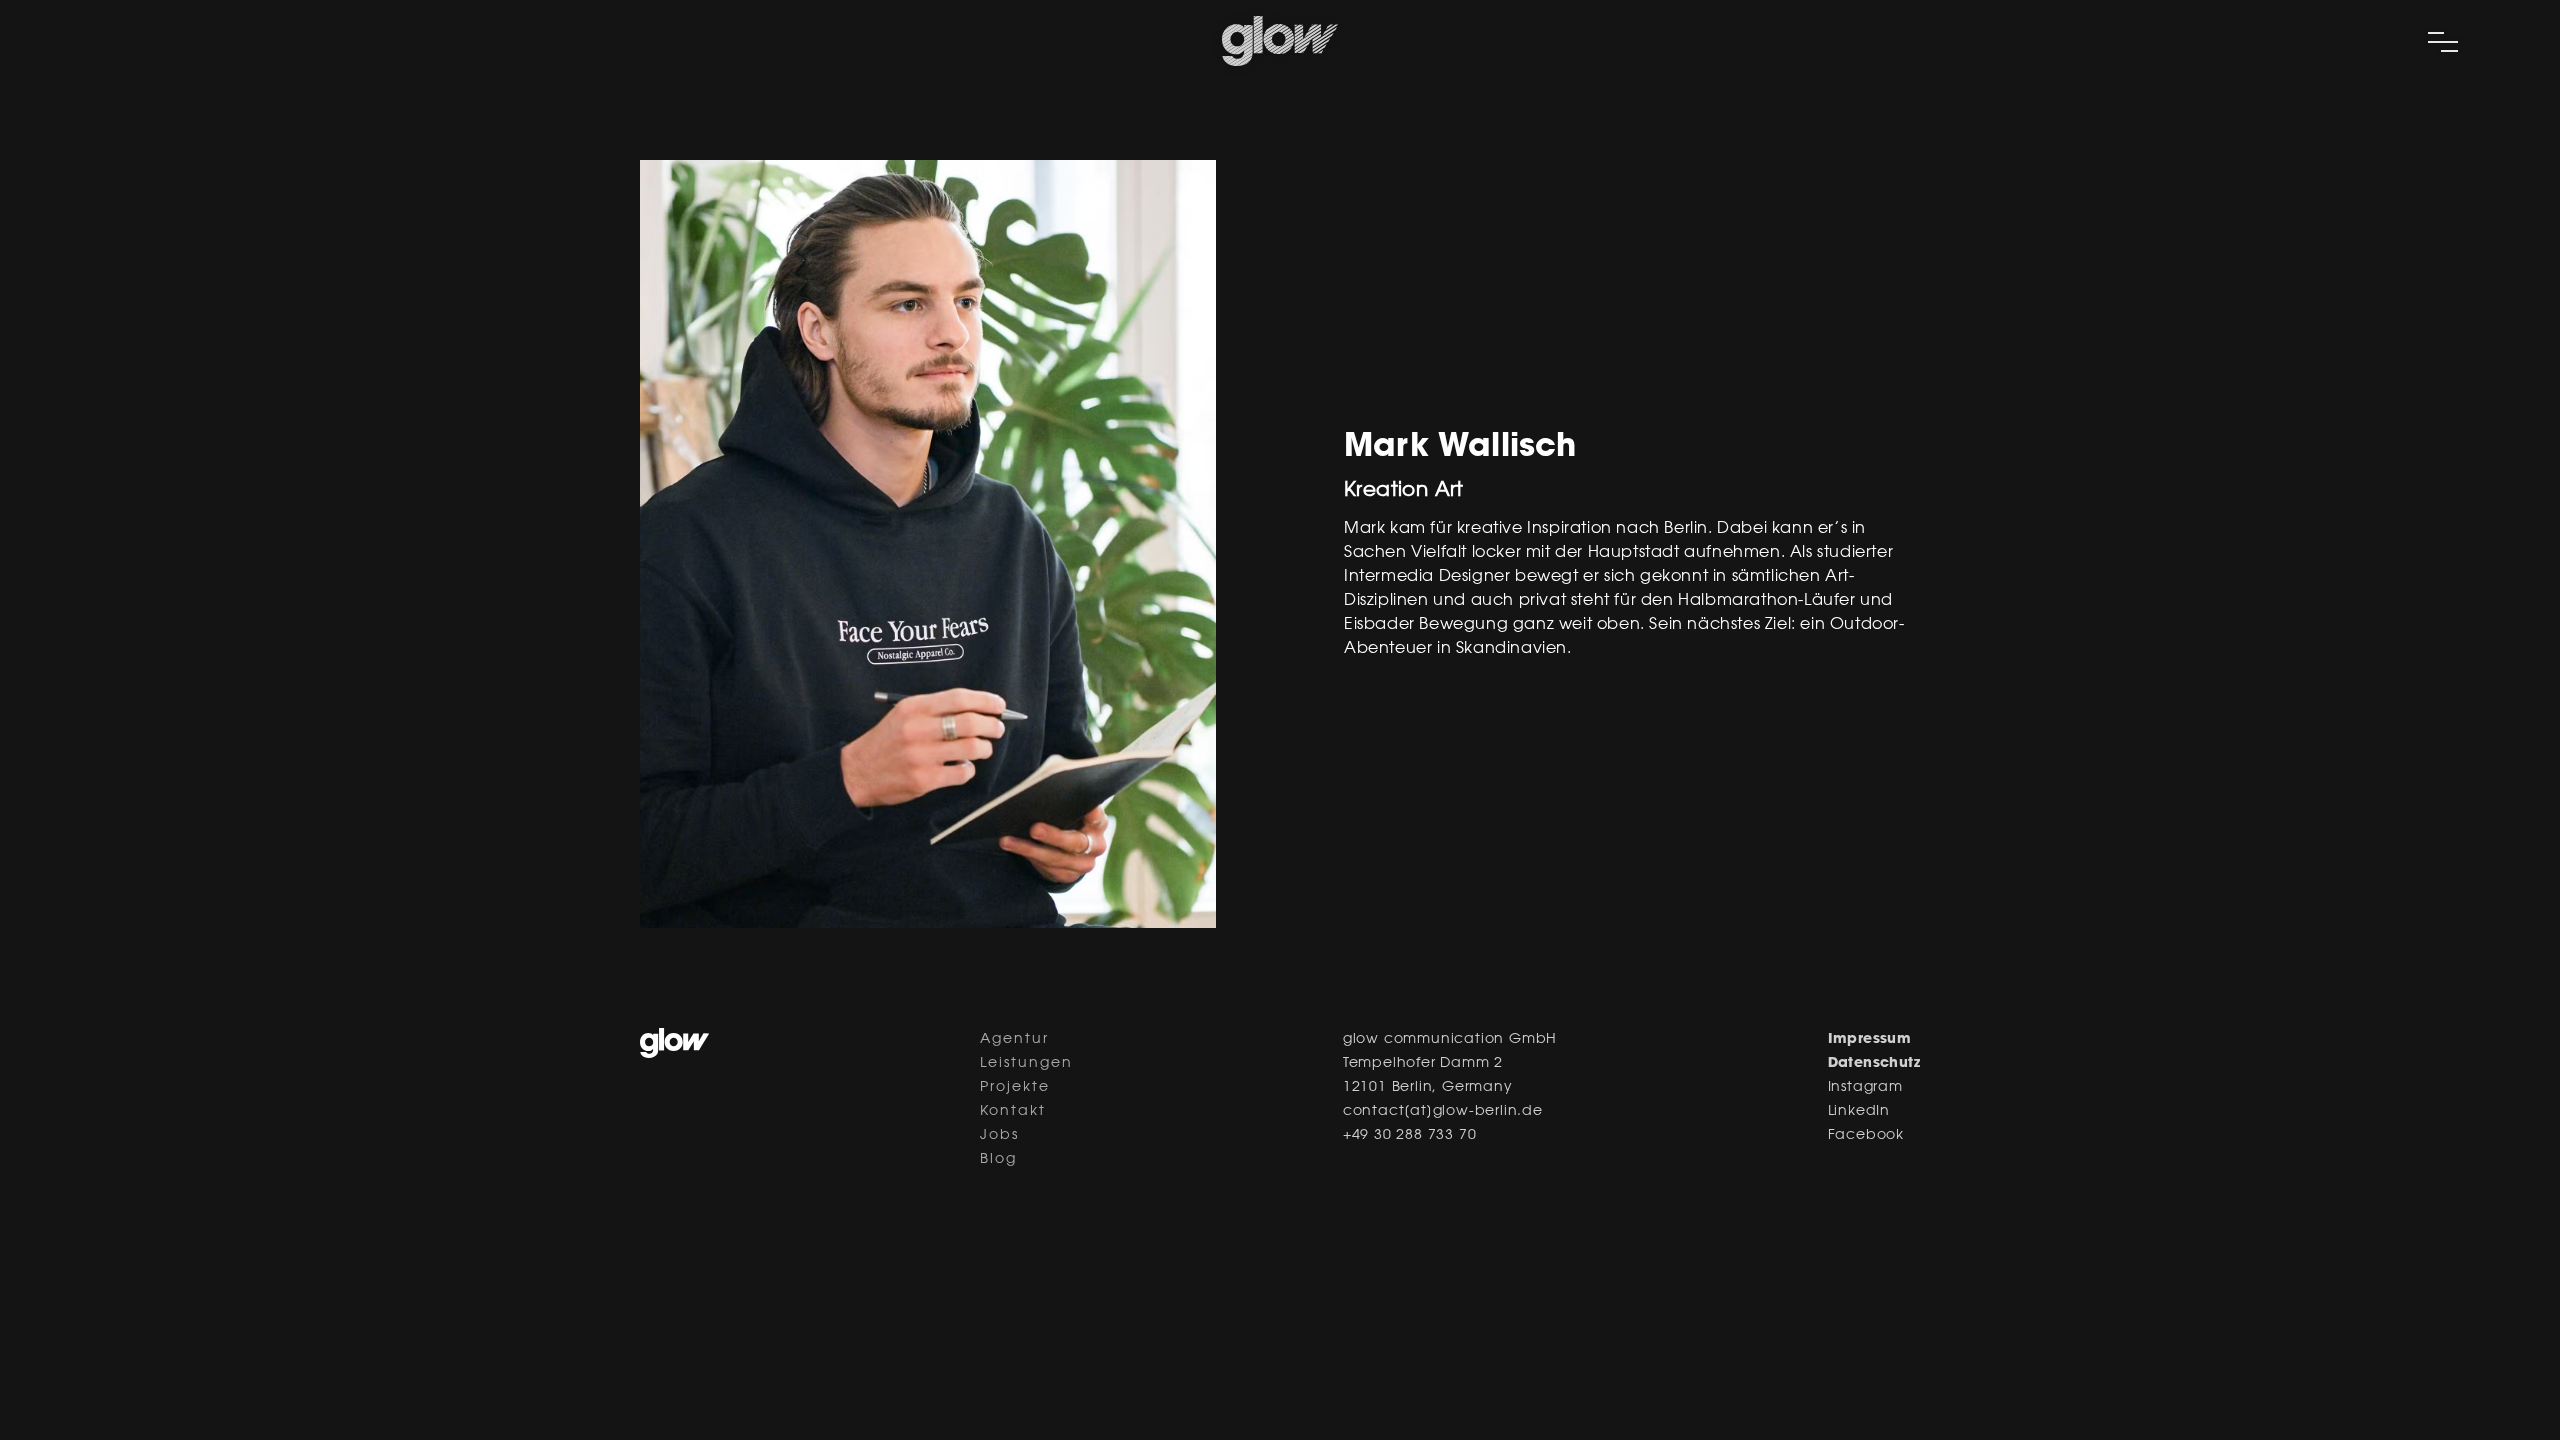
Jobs (999, 1136)
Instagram (1865, 1088)
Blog (998, 1160)
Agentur (1014, 1040)
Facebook (1866, 1136)
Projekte (1015, 1088)
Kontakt (1013, 1112)
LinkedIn (1859, 1112)
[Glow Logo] (1280, 62)
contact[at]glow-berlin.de (1443, 1112)
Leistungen (1026, 1064)
